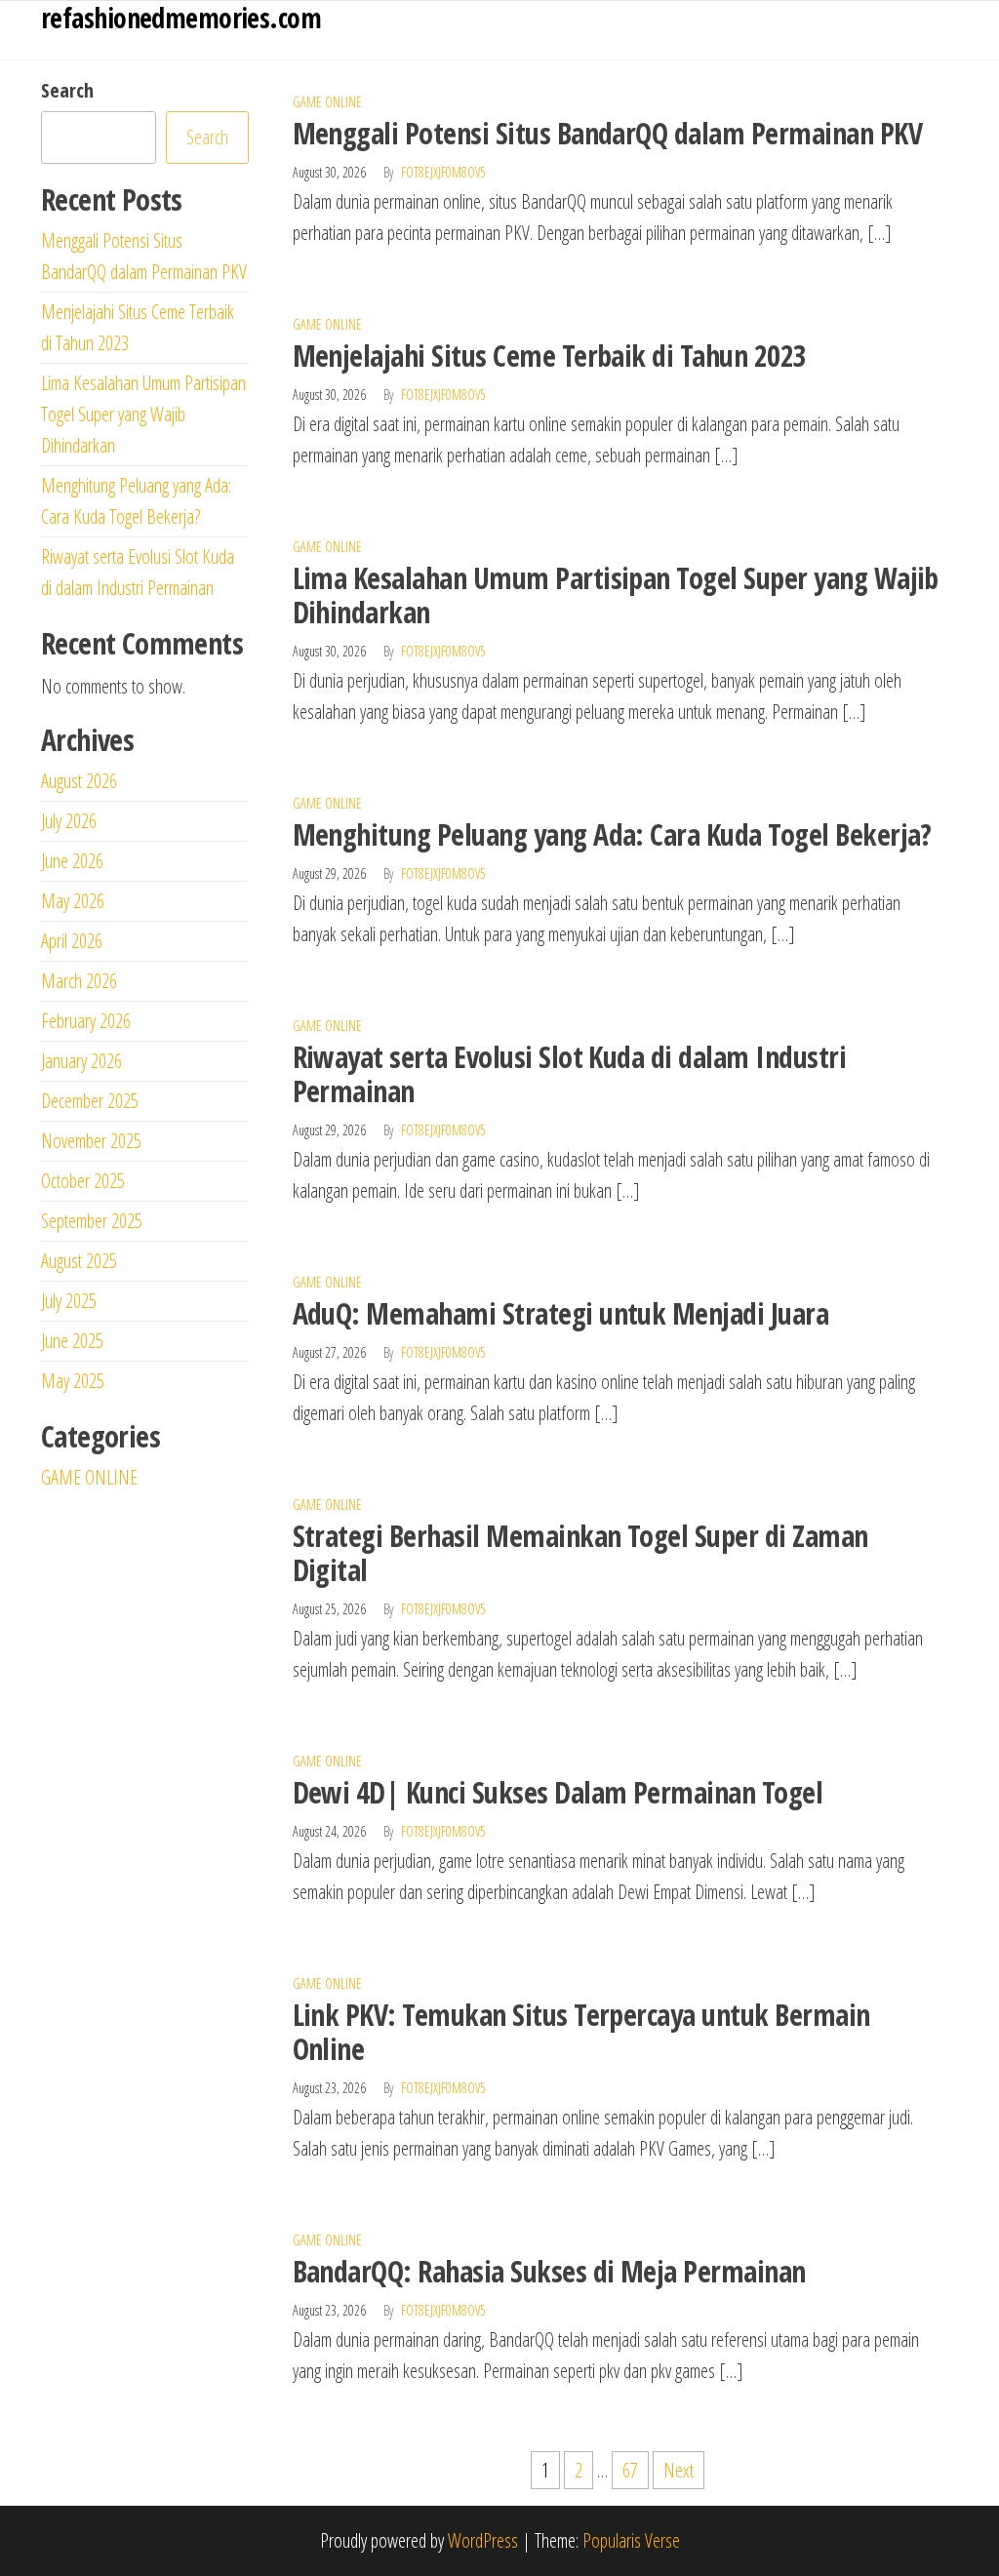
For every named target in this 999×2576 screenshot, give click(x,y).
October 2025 (83, 1181)
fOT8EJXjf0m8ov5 (443, 172)
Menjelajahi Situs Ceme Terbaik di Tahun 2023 (550, 356)
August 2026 (79, 781)
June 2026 (72, 861)
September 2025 (92, 1221)
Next (679, 2470)
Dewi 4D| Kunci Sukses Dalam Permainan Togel (558, 1792)
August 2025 (79, 1261)
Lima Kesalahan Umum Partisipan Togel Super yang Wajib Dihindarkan (616, 595)
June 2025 (72, 1341)
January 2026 (81, 1061)
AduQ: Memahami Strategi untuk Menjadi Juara (561, 1313)
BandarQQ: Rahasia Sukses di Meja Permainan (549, 2271)
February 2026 (86, 1021)
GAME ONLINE (327, 102)
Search (67, 90)
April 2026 (72, 941)
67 (630, 2470)
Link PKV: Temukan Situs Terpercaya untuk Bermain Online (581, 2032)
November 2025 (91, 1141)
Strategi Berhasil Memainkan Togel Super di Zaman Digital (580, 1553)
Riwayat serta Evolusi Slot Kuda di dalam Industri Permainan (570, 1074)
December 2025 (90, 1101)
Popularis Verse (631, 2540)
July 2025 (69, 1301)
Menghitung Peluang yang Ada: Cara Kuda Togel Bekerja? (612, 834)
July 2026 (69, 821)
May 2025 (73, 1381)
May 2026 (73, 901)
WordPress (483, 2540)
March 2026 (79, 981)
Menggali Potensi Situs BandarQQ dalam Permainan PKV (607, 133)
